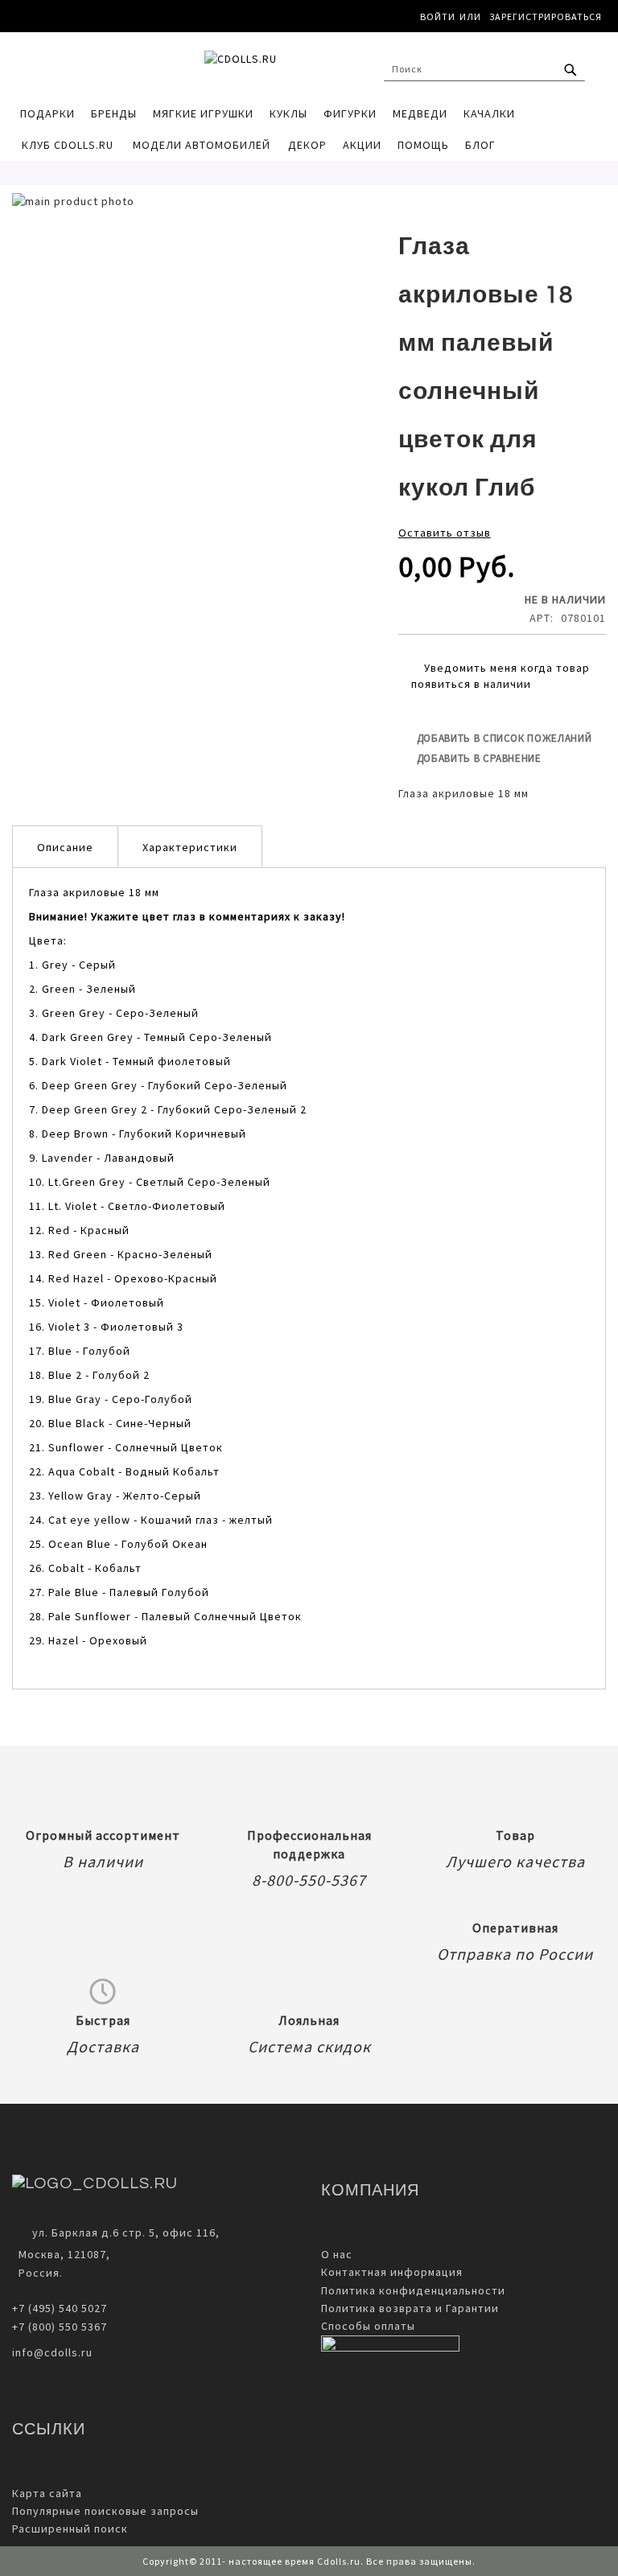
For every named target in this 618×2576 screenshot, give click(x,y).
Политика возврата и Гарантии (410, 2308)
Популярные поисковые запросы (105, 2511)
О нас (337, 2254)
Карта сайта (47, 2493)
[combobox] (484, 69)
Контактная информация (392, 2272)
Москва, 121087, (61, 2254)
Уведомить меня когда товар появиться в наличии (501, 676)
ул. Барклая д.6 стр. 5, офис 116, (126, 2232)
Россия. (37, 2273)
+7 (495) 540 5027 (60, 2308)
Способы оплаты (368, 2326)
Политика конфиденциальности (413, 2290)
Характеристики (190, 847)
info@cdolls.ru (52, 2352)
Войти (438, 16)
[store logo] (267, 64)
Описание (65, 847)
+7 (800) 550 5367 (60, 2327)
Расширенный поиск (70, 2529)
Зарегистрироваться (546, 16)
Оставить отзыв (445, 533)
